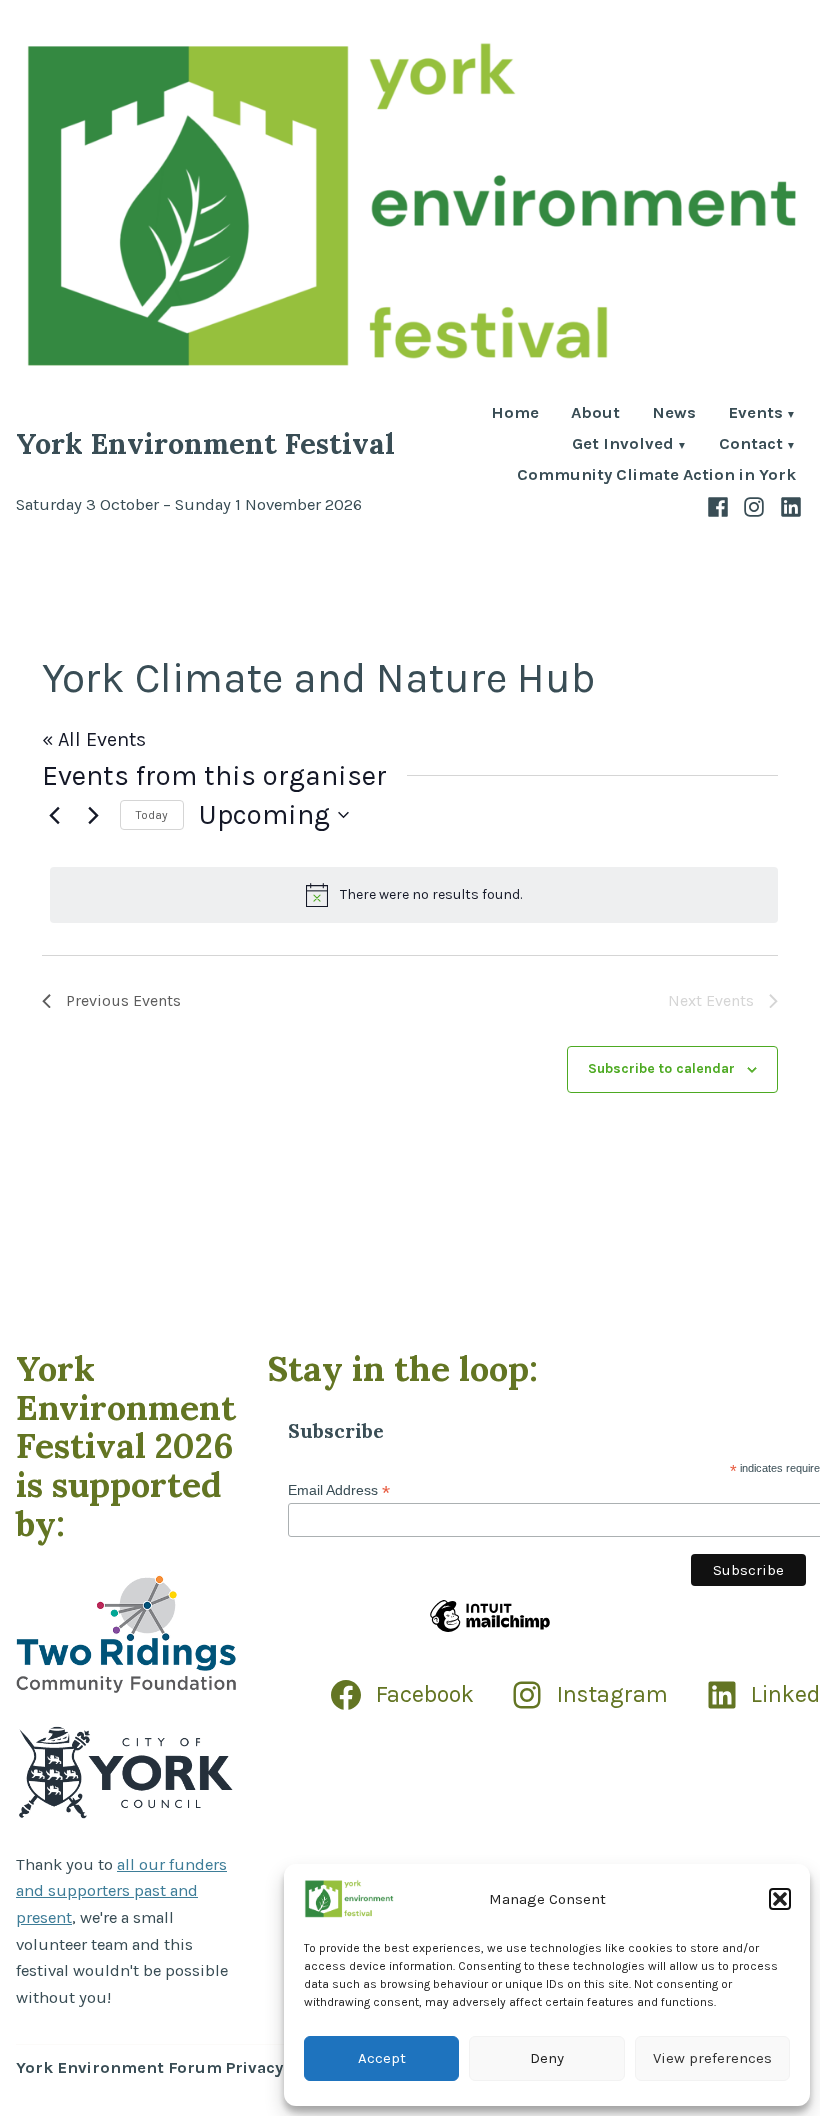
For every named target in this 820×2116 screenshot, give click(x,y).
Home (515, 414)
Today (152, 815)
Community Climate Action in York (656, 475)
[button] (780, 1899)
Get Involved (623, 445)
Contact (751, 445)
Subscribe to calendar (661, 1069)
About (595, 414)
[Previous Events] (54, 815)
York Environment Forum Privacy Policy (175, 2067)
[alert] (414, 895)
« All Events (94, 739)
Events (755, 414)
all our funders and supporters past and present (121, 1891)
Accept (382, 2058)
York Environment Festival (205, 443)
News (674, 414)
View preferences (712, 2058)
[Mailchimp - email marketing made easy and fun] (490, 1631)
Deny (547, 2058)
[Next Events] (93, 815)
